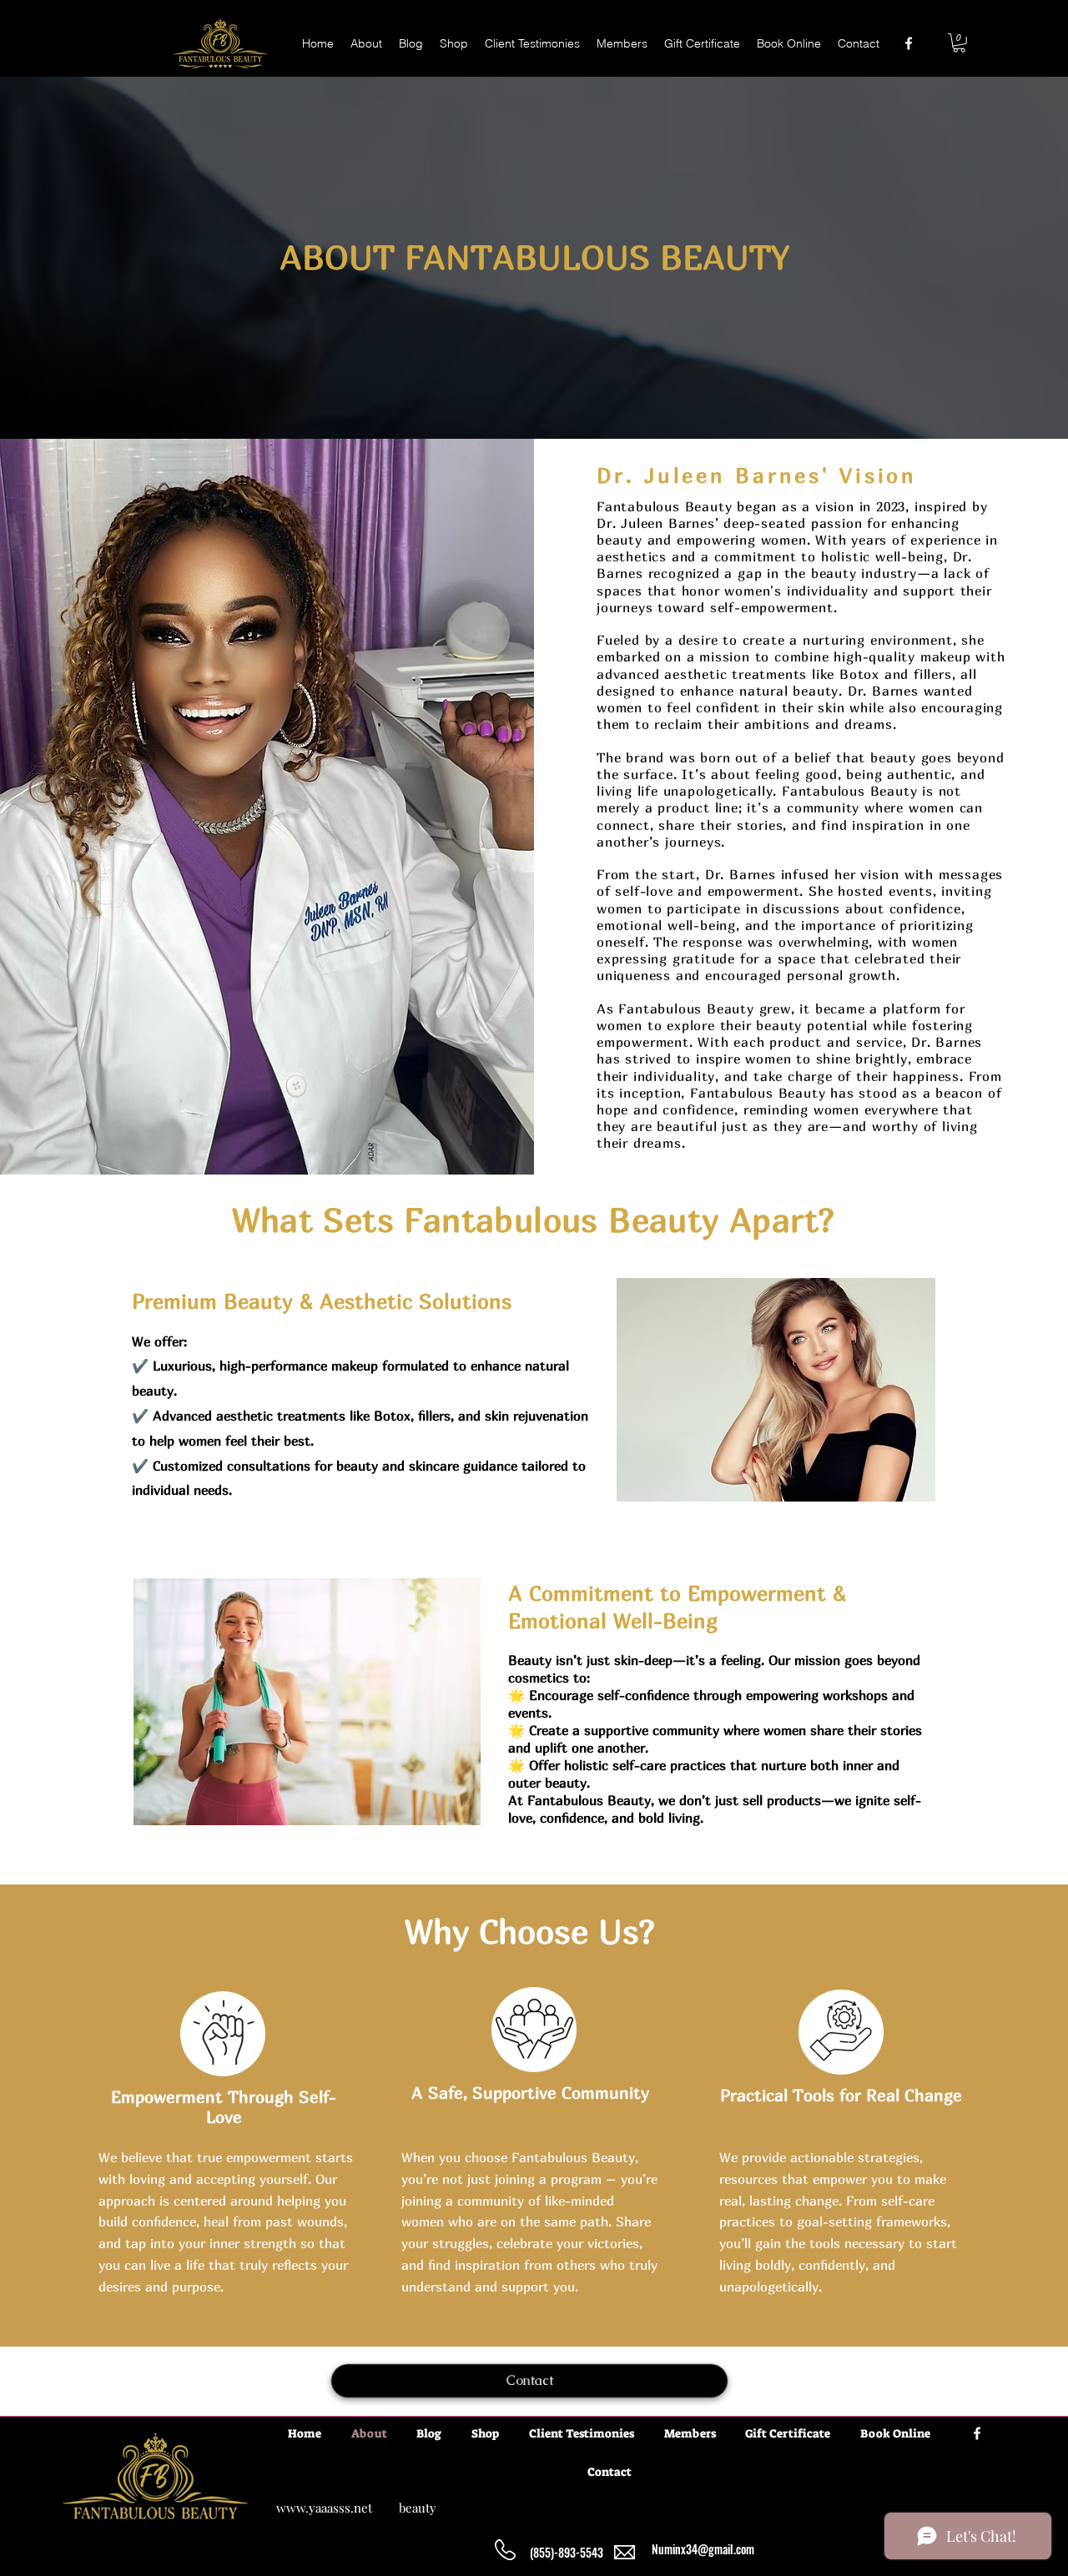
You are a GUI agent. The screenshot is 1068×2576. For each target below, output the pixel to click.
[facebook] (909, 43)
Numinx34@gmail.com (703, 2549)
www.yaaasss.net (324, 2508)
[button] (959, 43)
